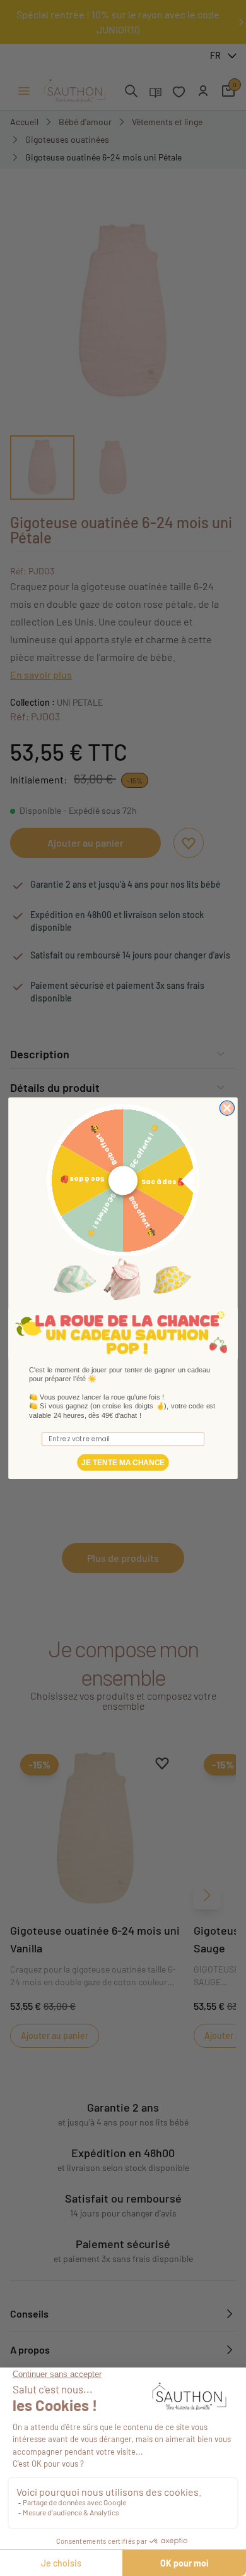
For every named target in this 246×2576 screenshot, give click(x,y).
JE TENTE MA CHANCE (123, 1462)
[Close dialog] (227, 1108)
